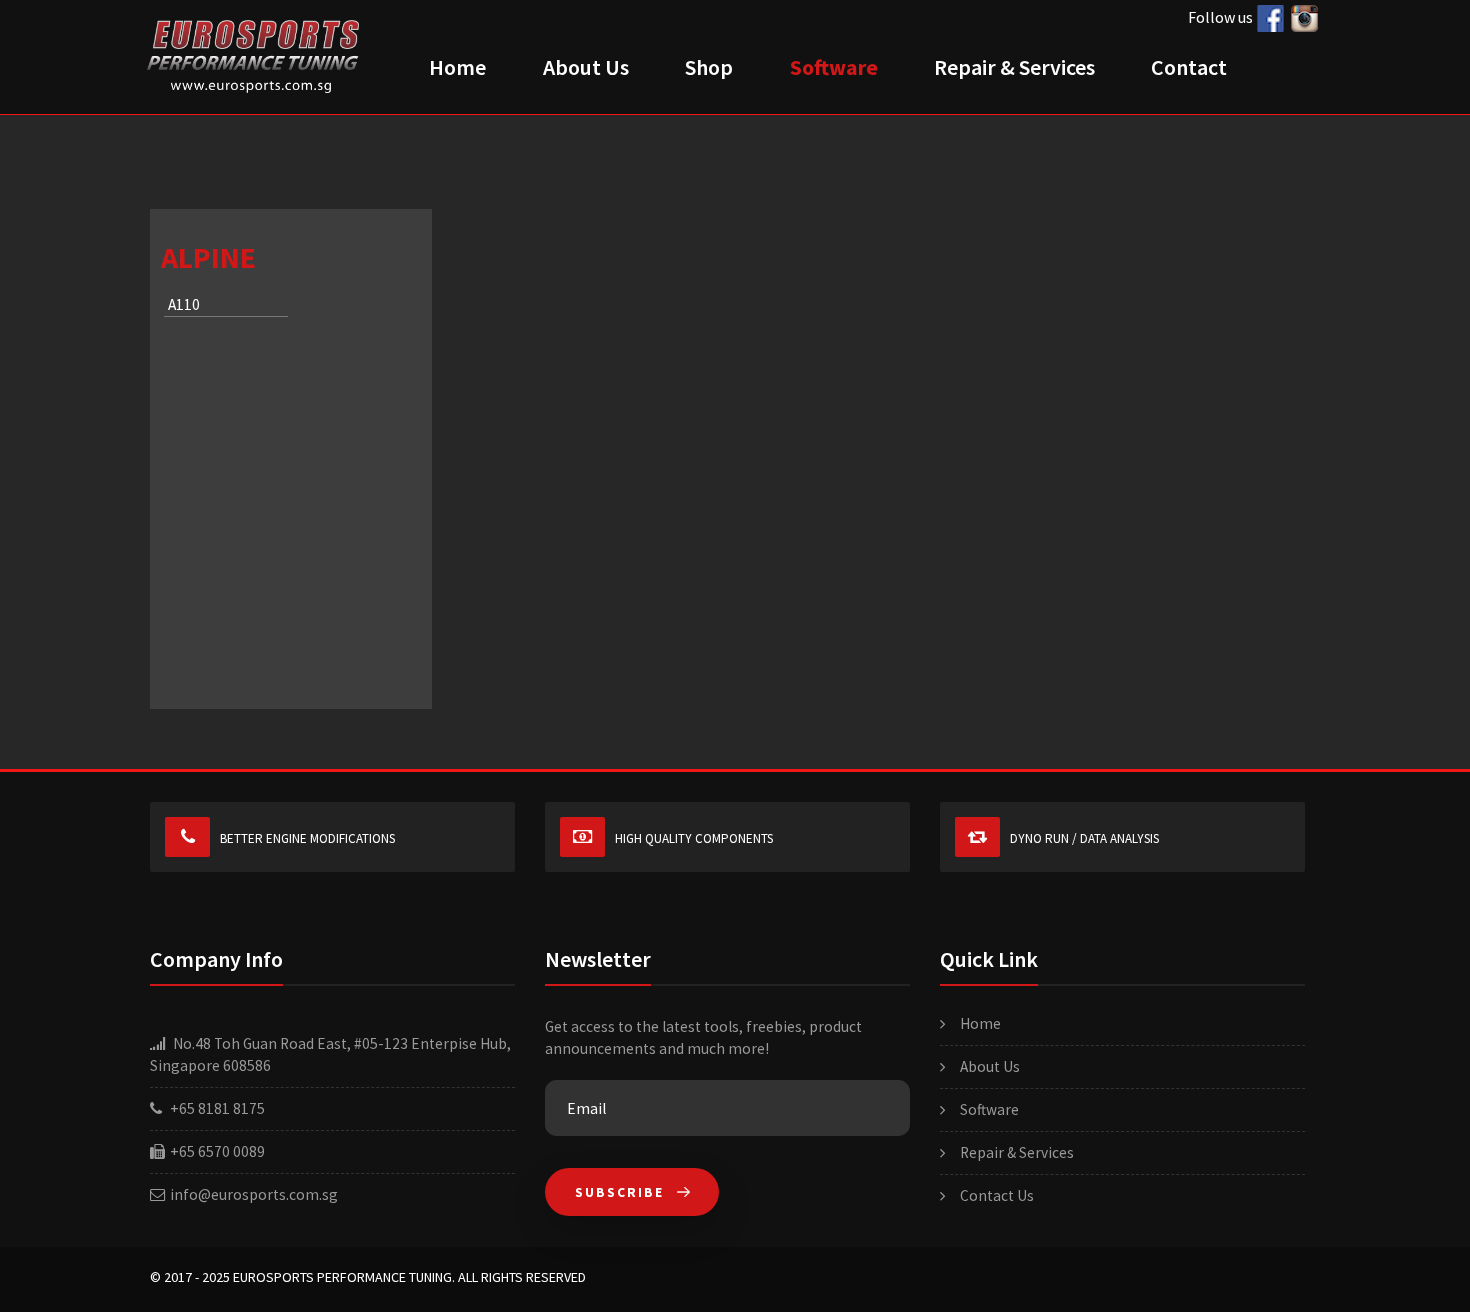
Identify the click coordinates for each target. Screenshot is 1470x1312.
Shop (709, 67)
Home (457, 67)
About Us (586, 67)
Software (834, 67)
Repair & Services (1014, 67)
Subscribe (622, 1192)
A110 (184, 304)
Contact (1189, 67)
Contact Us (997, 1195)
